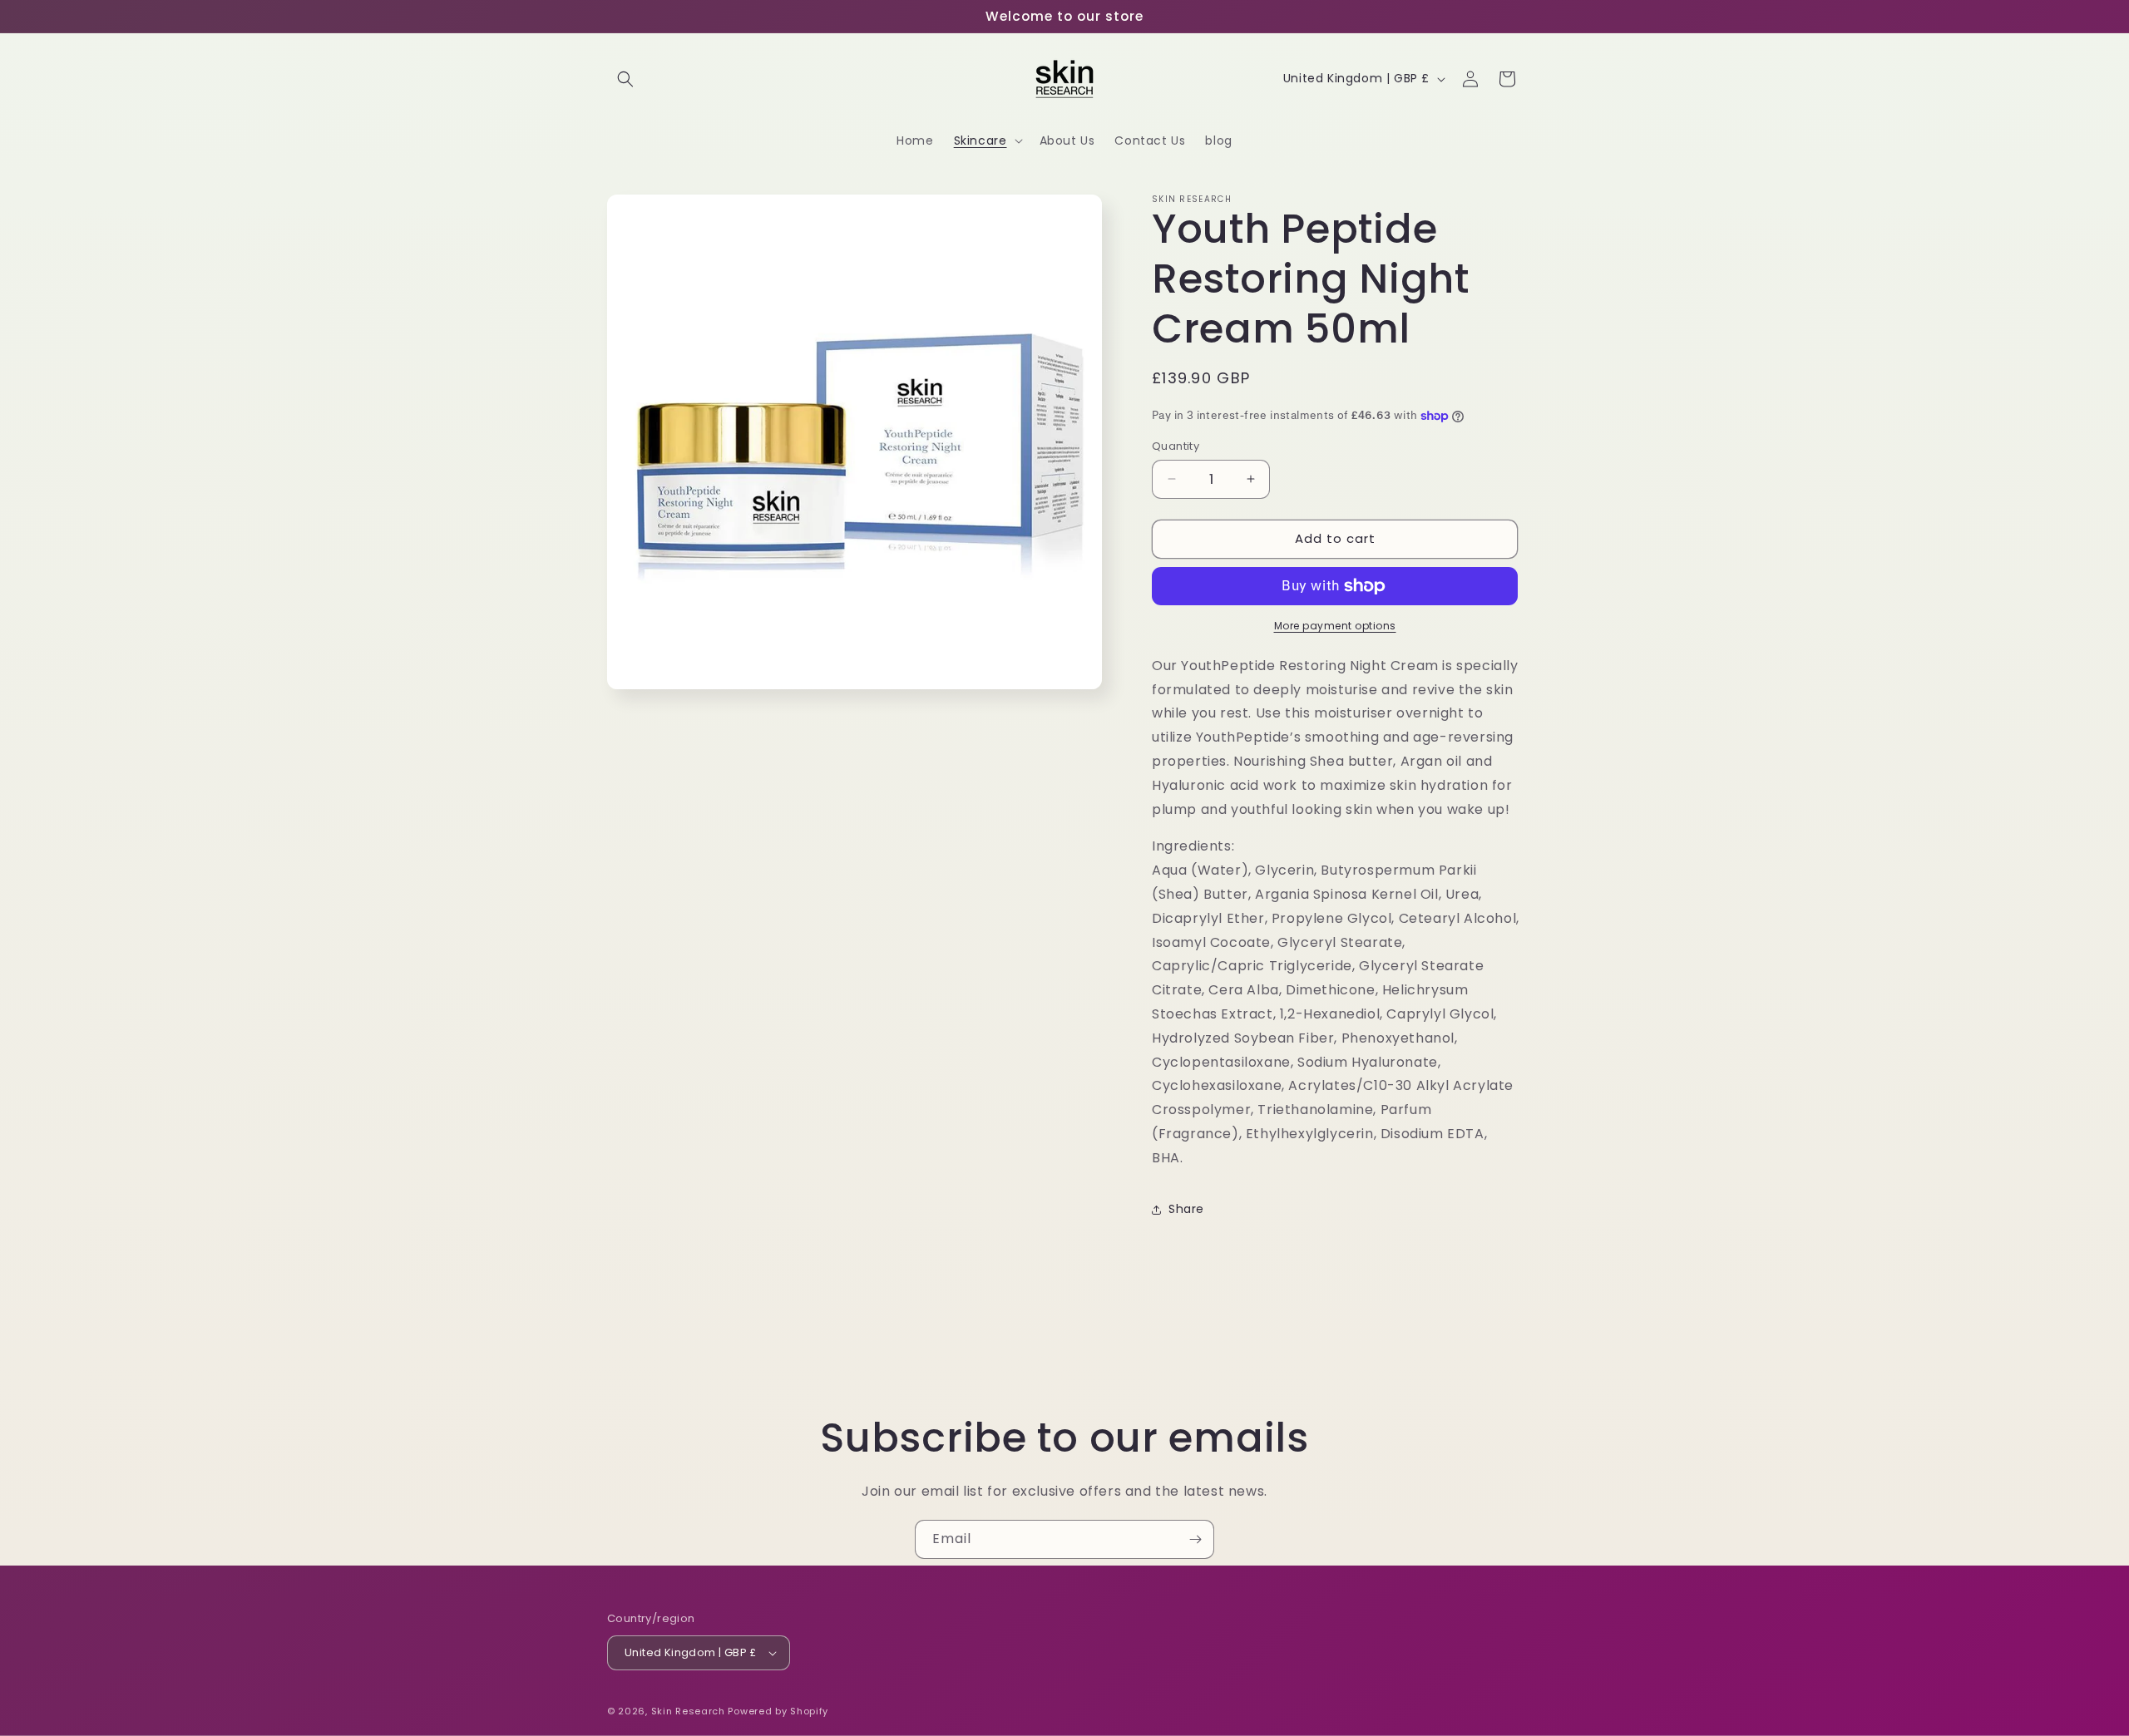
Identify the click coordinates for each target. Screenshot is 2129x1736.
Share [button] (1186, 1209)
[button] (625, 79)
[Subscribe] (1195, 1539)
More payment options (1335, 626)
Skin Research (688, 1711)
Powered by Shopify (778, 1711)
